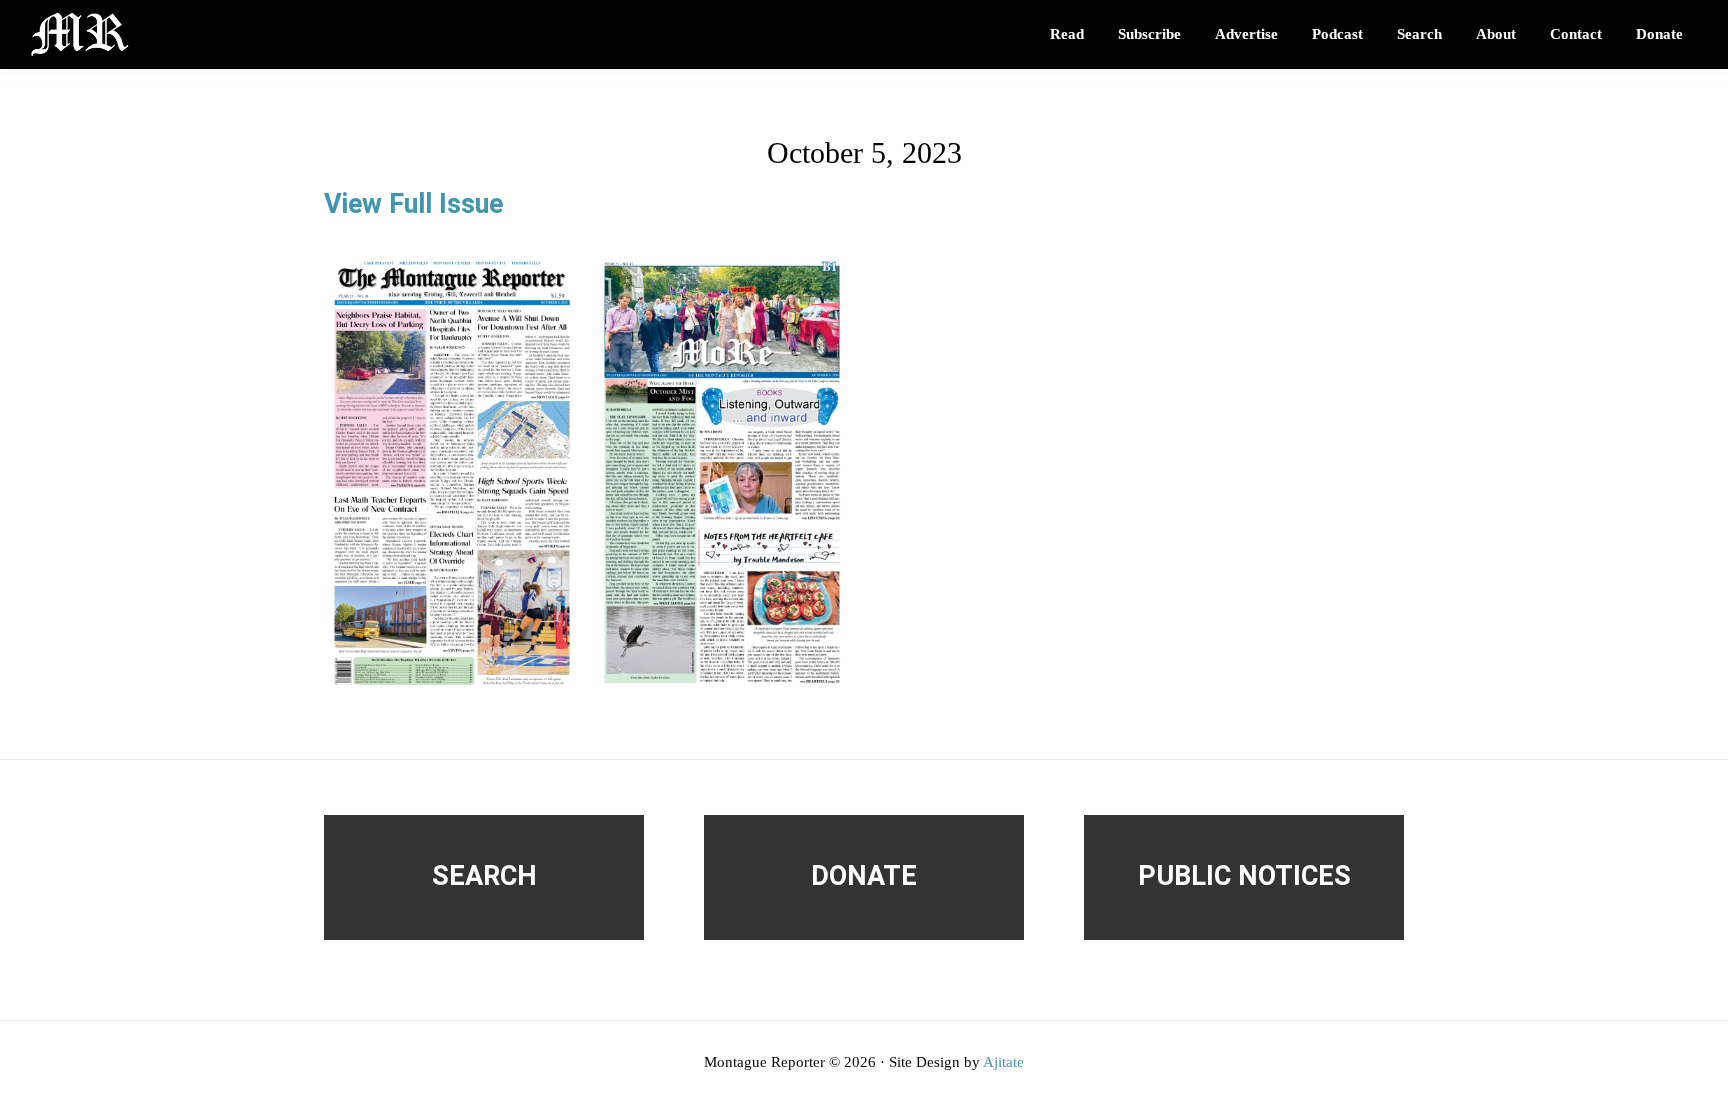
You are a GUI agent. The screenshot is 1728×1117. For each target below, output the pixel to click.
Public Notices (1244, 876)
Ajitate (1003, 1062)
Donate (864, 876)
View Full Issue (413, 204)
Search (484, 876)
